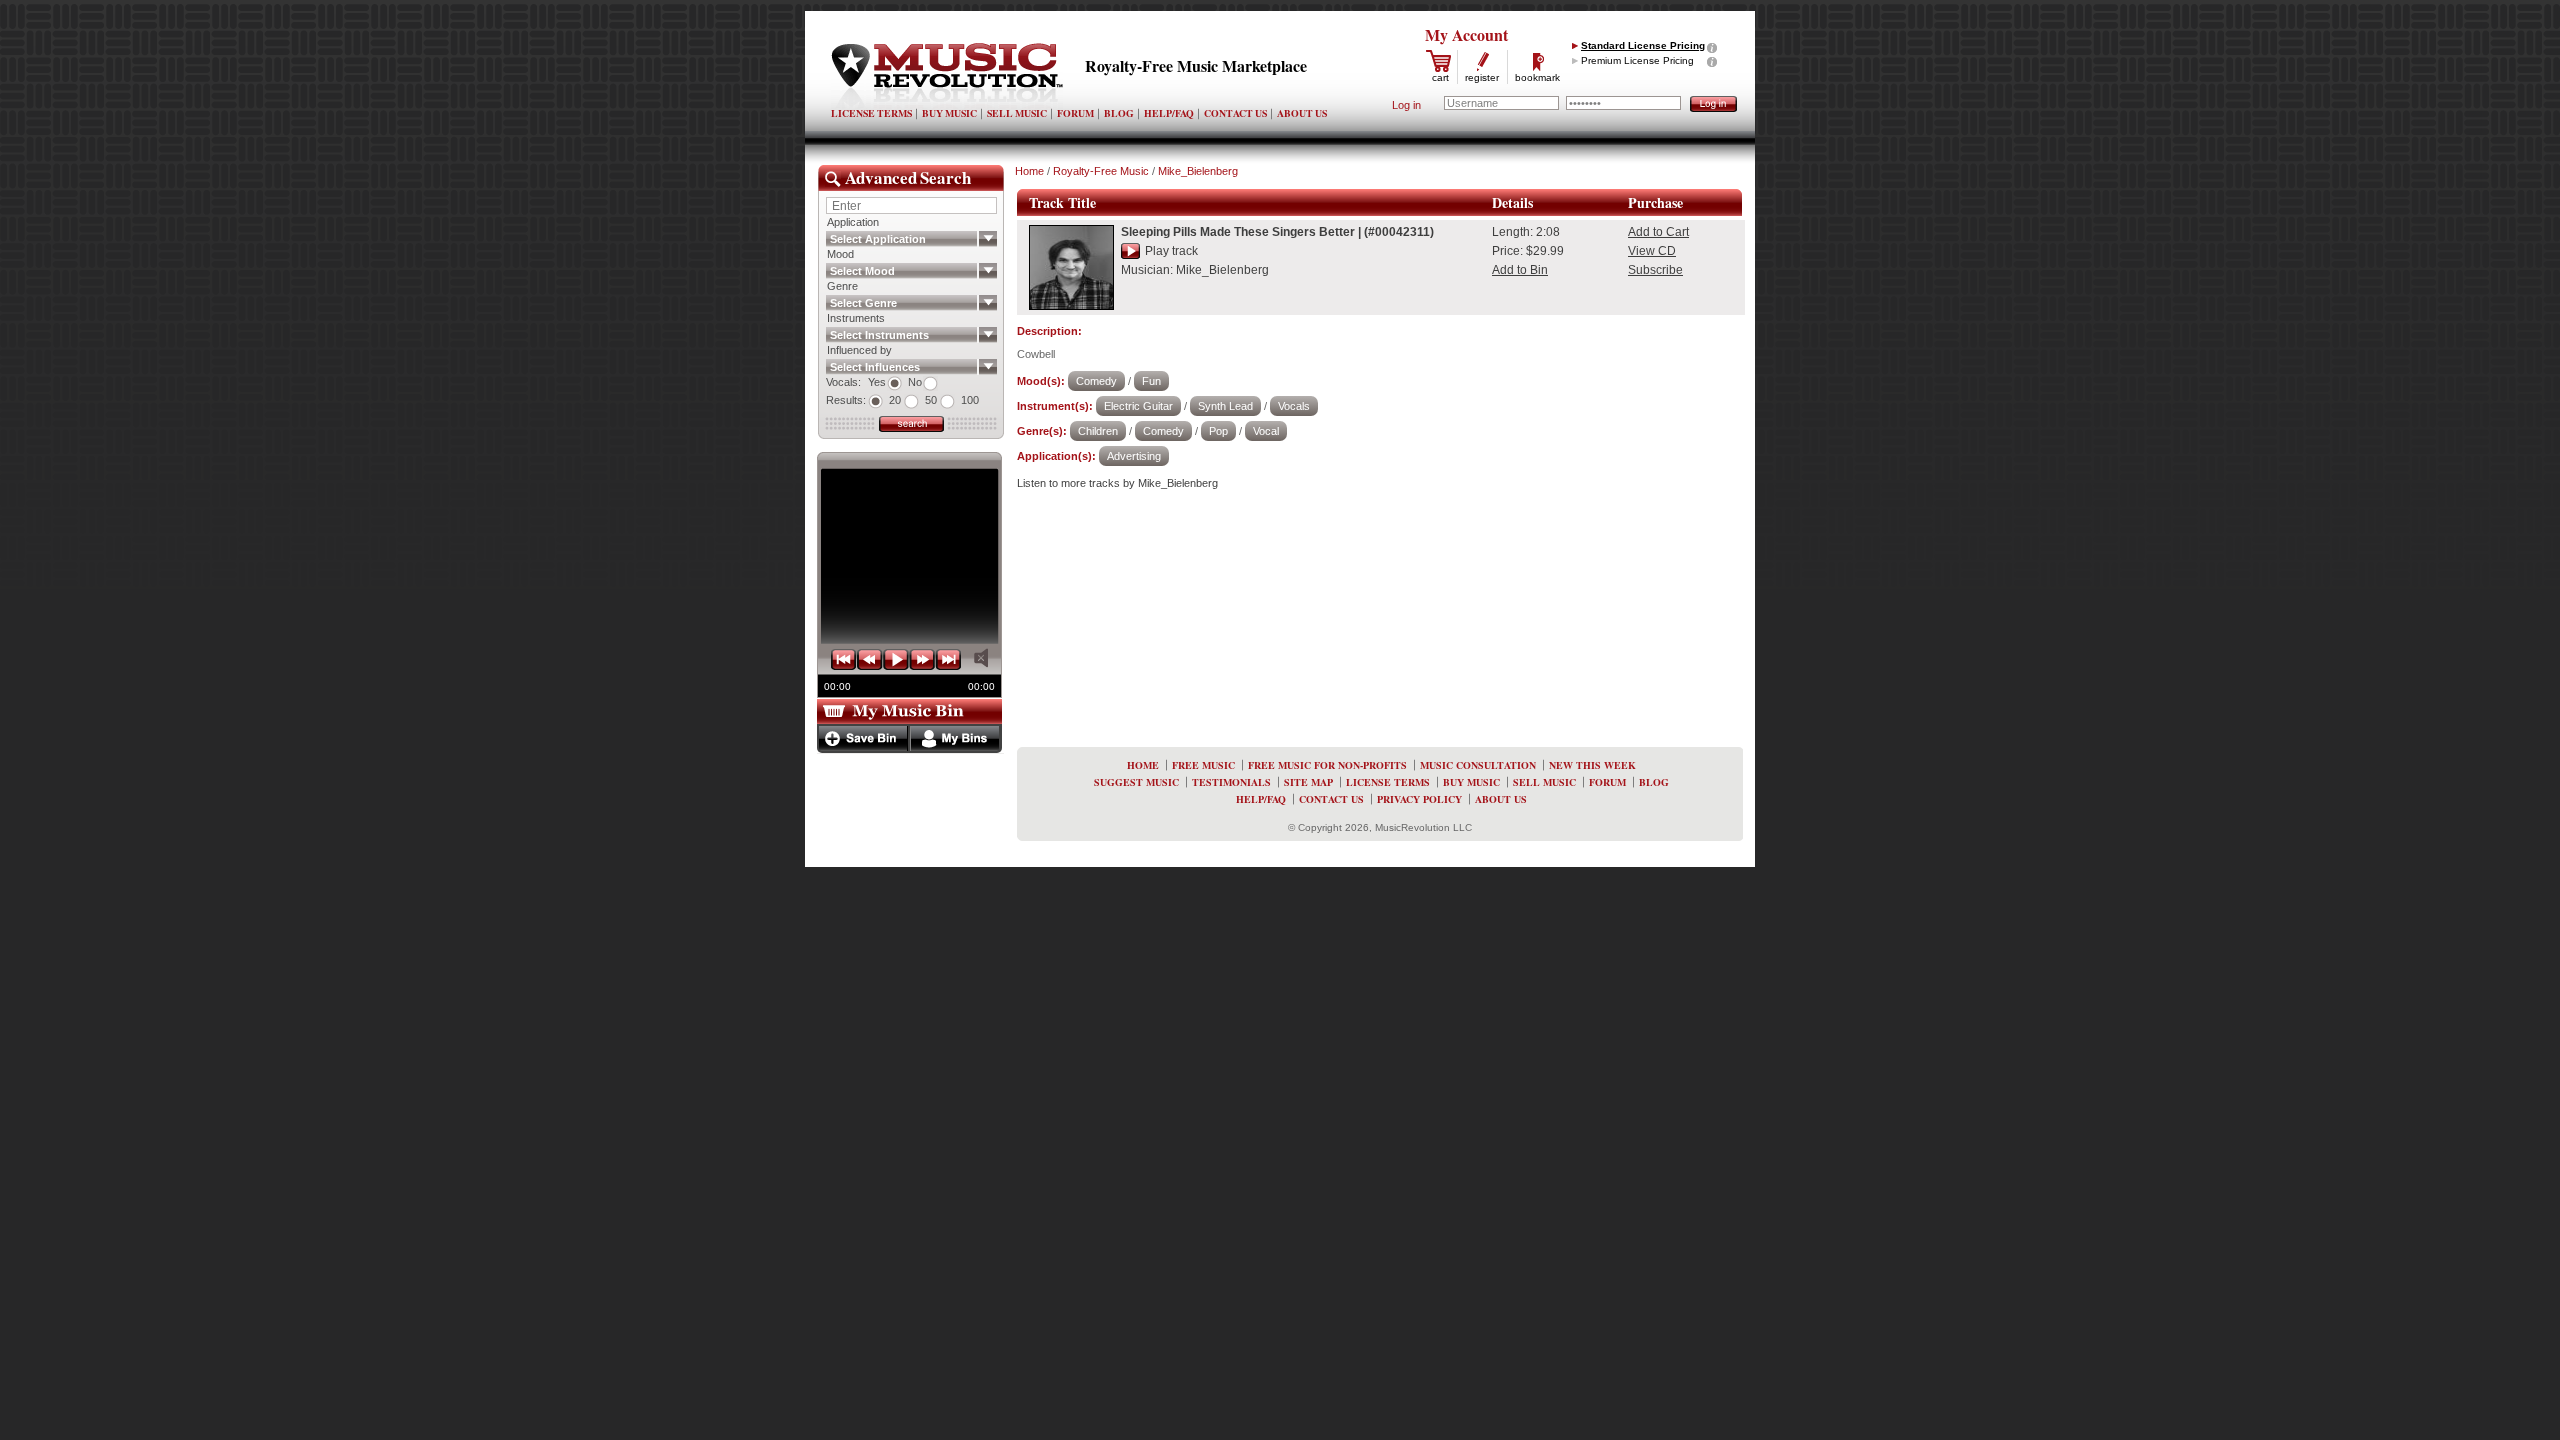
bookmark (1537, 77)
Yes (877, 382)
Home (1029, 171)
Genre (842, 286)
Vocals (1294, 406)
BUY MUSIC (949, 113)
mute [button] (981, 658)
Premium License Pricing (1637, 60)
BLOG (1119, 113)
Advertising (1134, 456)
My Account (1466, 34)
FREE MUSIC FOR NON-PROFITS (1327, 765)
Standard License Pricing (1643, 45)
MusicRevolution (947, 75)
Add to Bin (1520, 270)
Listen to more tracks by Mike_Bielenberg (1117, 483)
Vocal (1266, 431)
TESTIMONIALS (1231, 782)
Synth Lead (1225, 406)
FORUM (1075, 113)
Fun (1151, 381)
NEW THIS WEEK (1592, 765)
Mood (840, 254)
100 (970, 400)
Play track (1171, 251)
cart (1440, 77)
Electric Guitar (1138, 406)
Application (853, 222)
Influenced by (859, 350)
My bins (954, 738)
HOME (1143, 765)
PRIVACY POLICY (1419, 799)
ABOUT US (1302, 113)
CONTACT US (1235, 113)
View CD (1652, 251)
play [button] (896, 659)
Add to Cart (1658, 232)
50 (931, 400)
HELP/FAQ (1169, 113)
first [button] (844, 659)
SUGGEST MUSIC (1136, 782)
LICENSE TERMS (871, 113)
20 (895, 400)
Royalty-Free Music (1101, 171)
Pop (1218, 431)
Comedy (1096, 381)
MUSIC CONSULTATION (1478, 765)
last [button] (948, 659)
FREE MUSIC (1203, 765)
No (915, 382)
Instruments (856, 318)
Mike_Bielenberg (1198, 171)
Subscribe (1655, 270)
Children (1098, 431)
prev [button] (870, 659)
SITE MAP (1308, 782)
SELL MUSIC (1017, 113)
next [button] (922, 659)
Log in (1406, 105)
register (1482, 77)
